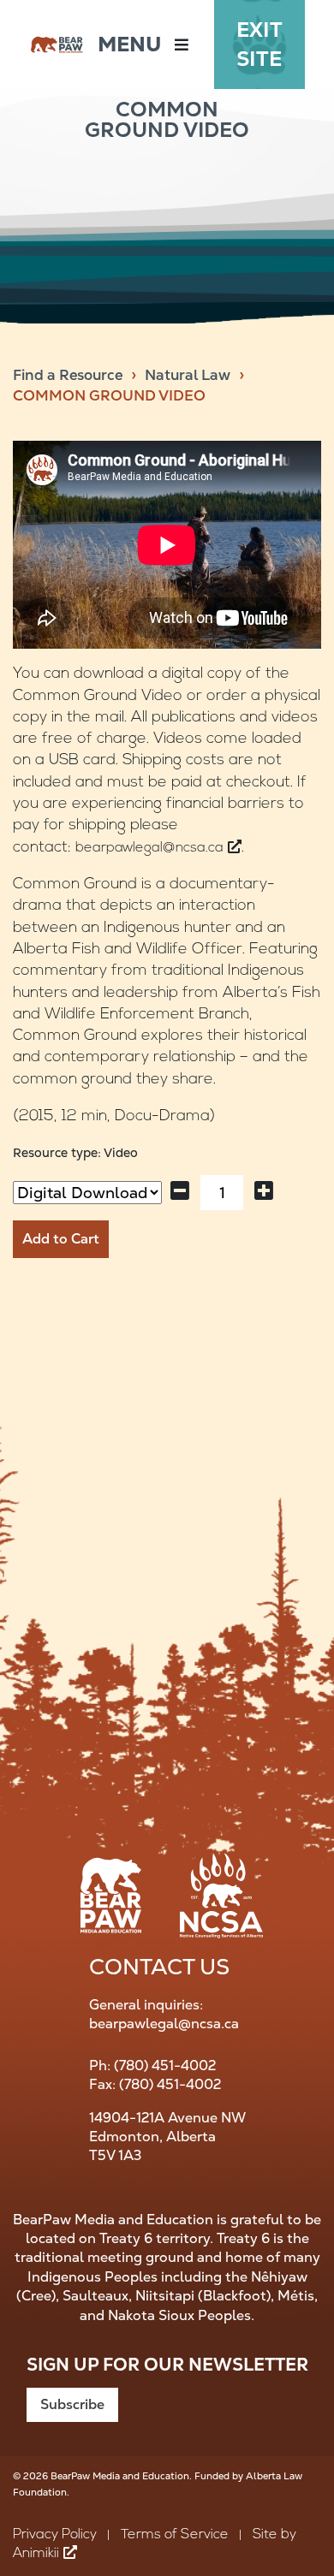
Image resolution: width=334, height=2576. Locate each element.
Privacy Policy (55, 2535)
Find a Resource (68, 375)
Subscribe (72, 2404)
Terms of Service (175, 2535)
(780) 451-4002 (165, 2066)
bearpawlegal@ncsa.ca (164, 2024)
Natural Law (188, 375)
